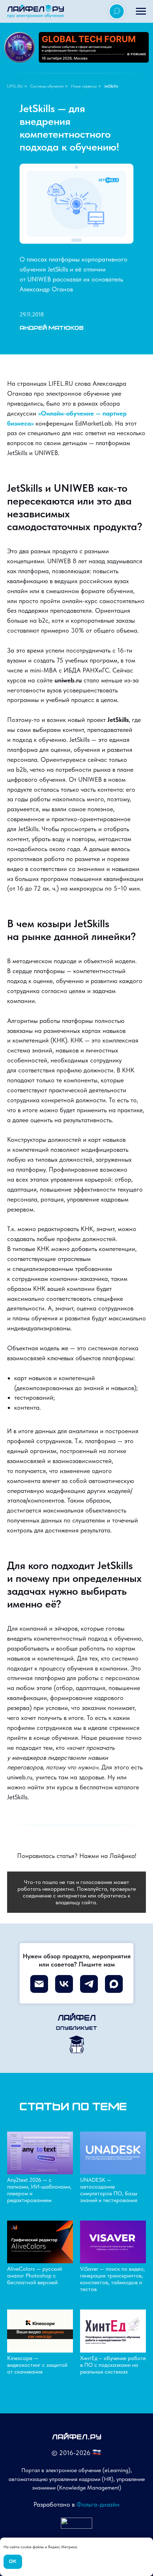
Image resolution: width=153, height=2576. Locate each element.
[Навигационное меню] (141, 11)
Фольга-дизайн (98, 2504)
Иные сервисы (84, 86)
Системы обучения (47, 86)
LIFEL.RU (15, 86)
